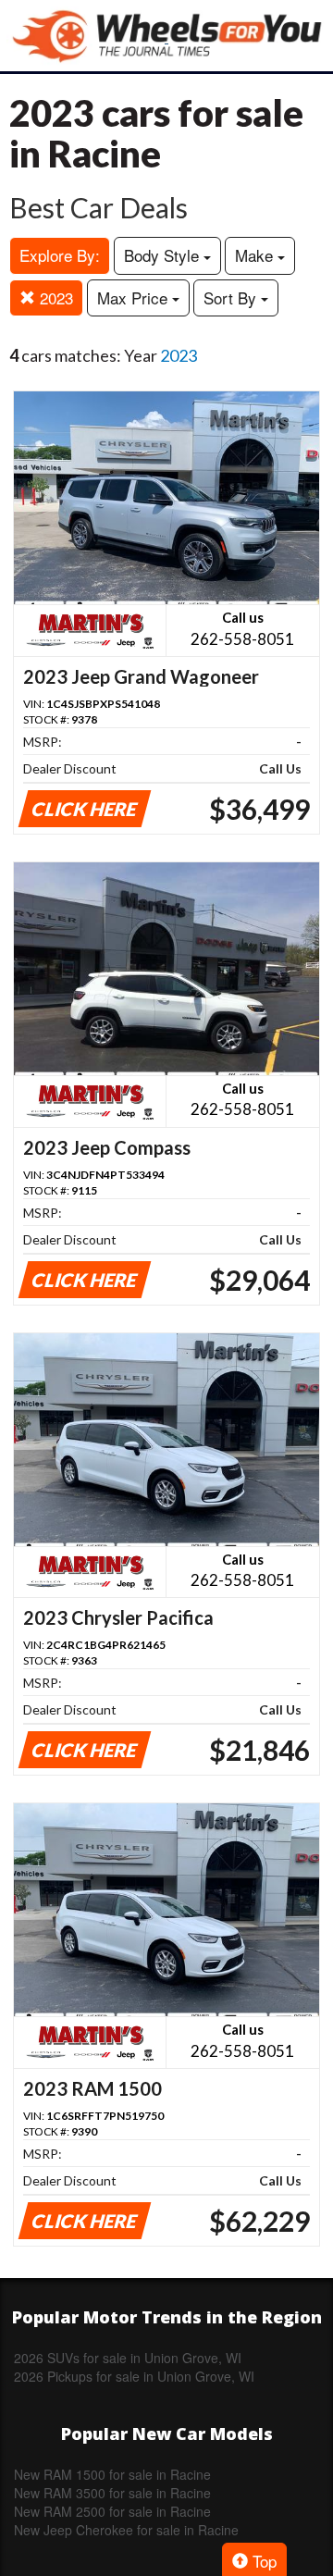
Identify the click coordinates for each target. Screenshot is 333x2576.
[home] (166, 36)
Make (256, 255)
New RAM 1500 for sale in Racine (112, 2474)
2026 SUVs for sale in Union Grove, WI (128, 2358)
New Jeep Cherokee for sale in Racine (126, 2530)
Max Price (135, 297)
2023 (54, 297)
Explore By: (60, 255)
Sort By (232, 297)
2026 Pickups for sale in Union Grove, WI (134, 2376)
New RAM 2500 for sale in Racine (112, 2511)
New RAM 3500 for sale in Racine (112, 2493)
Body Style (164, 255)
